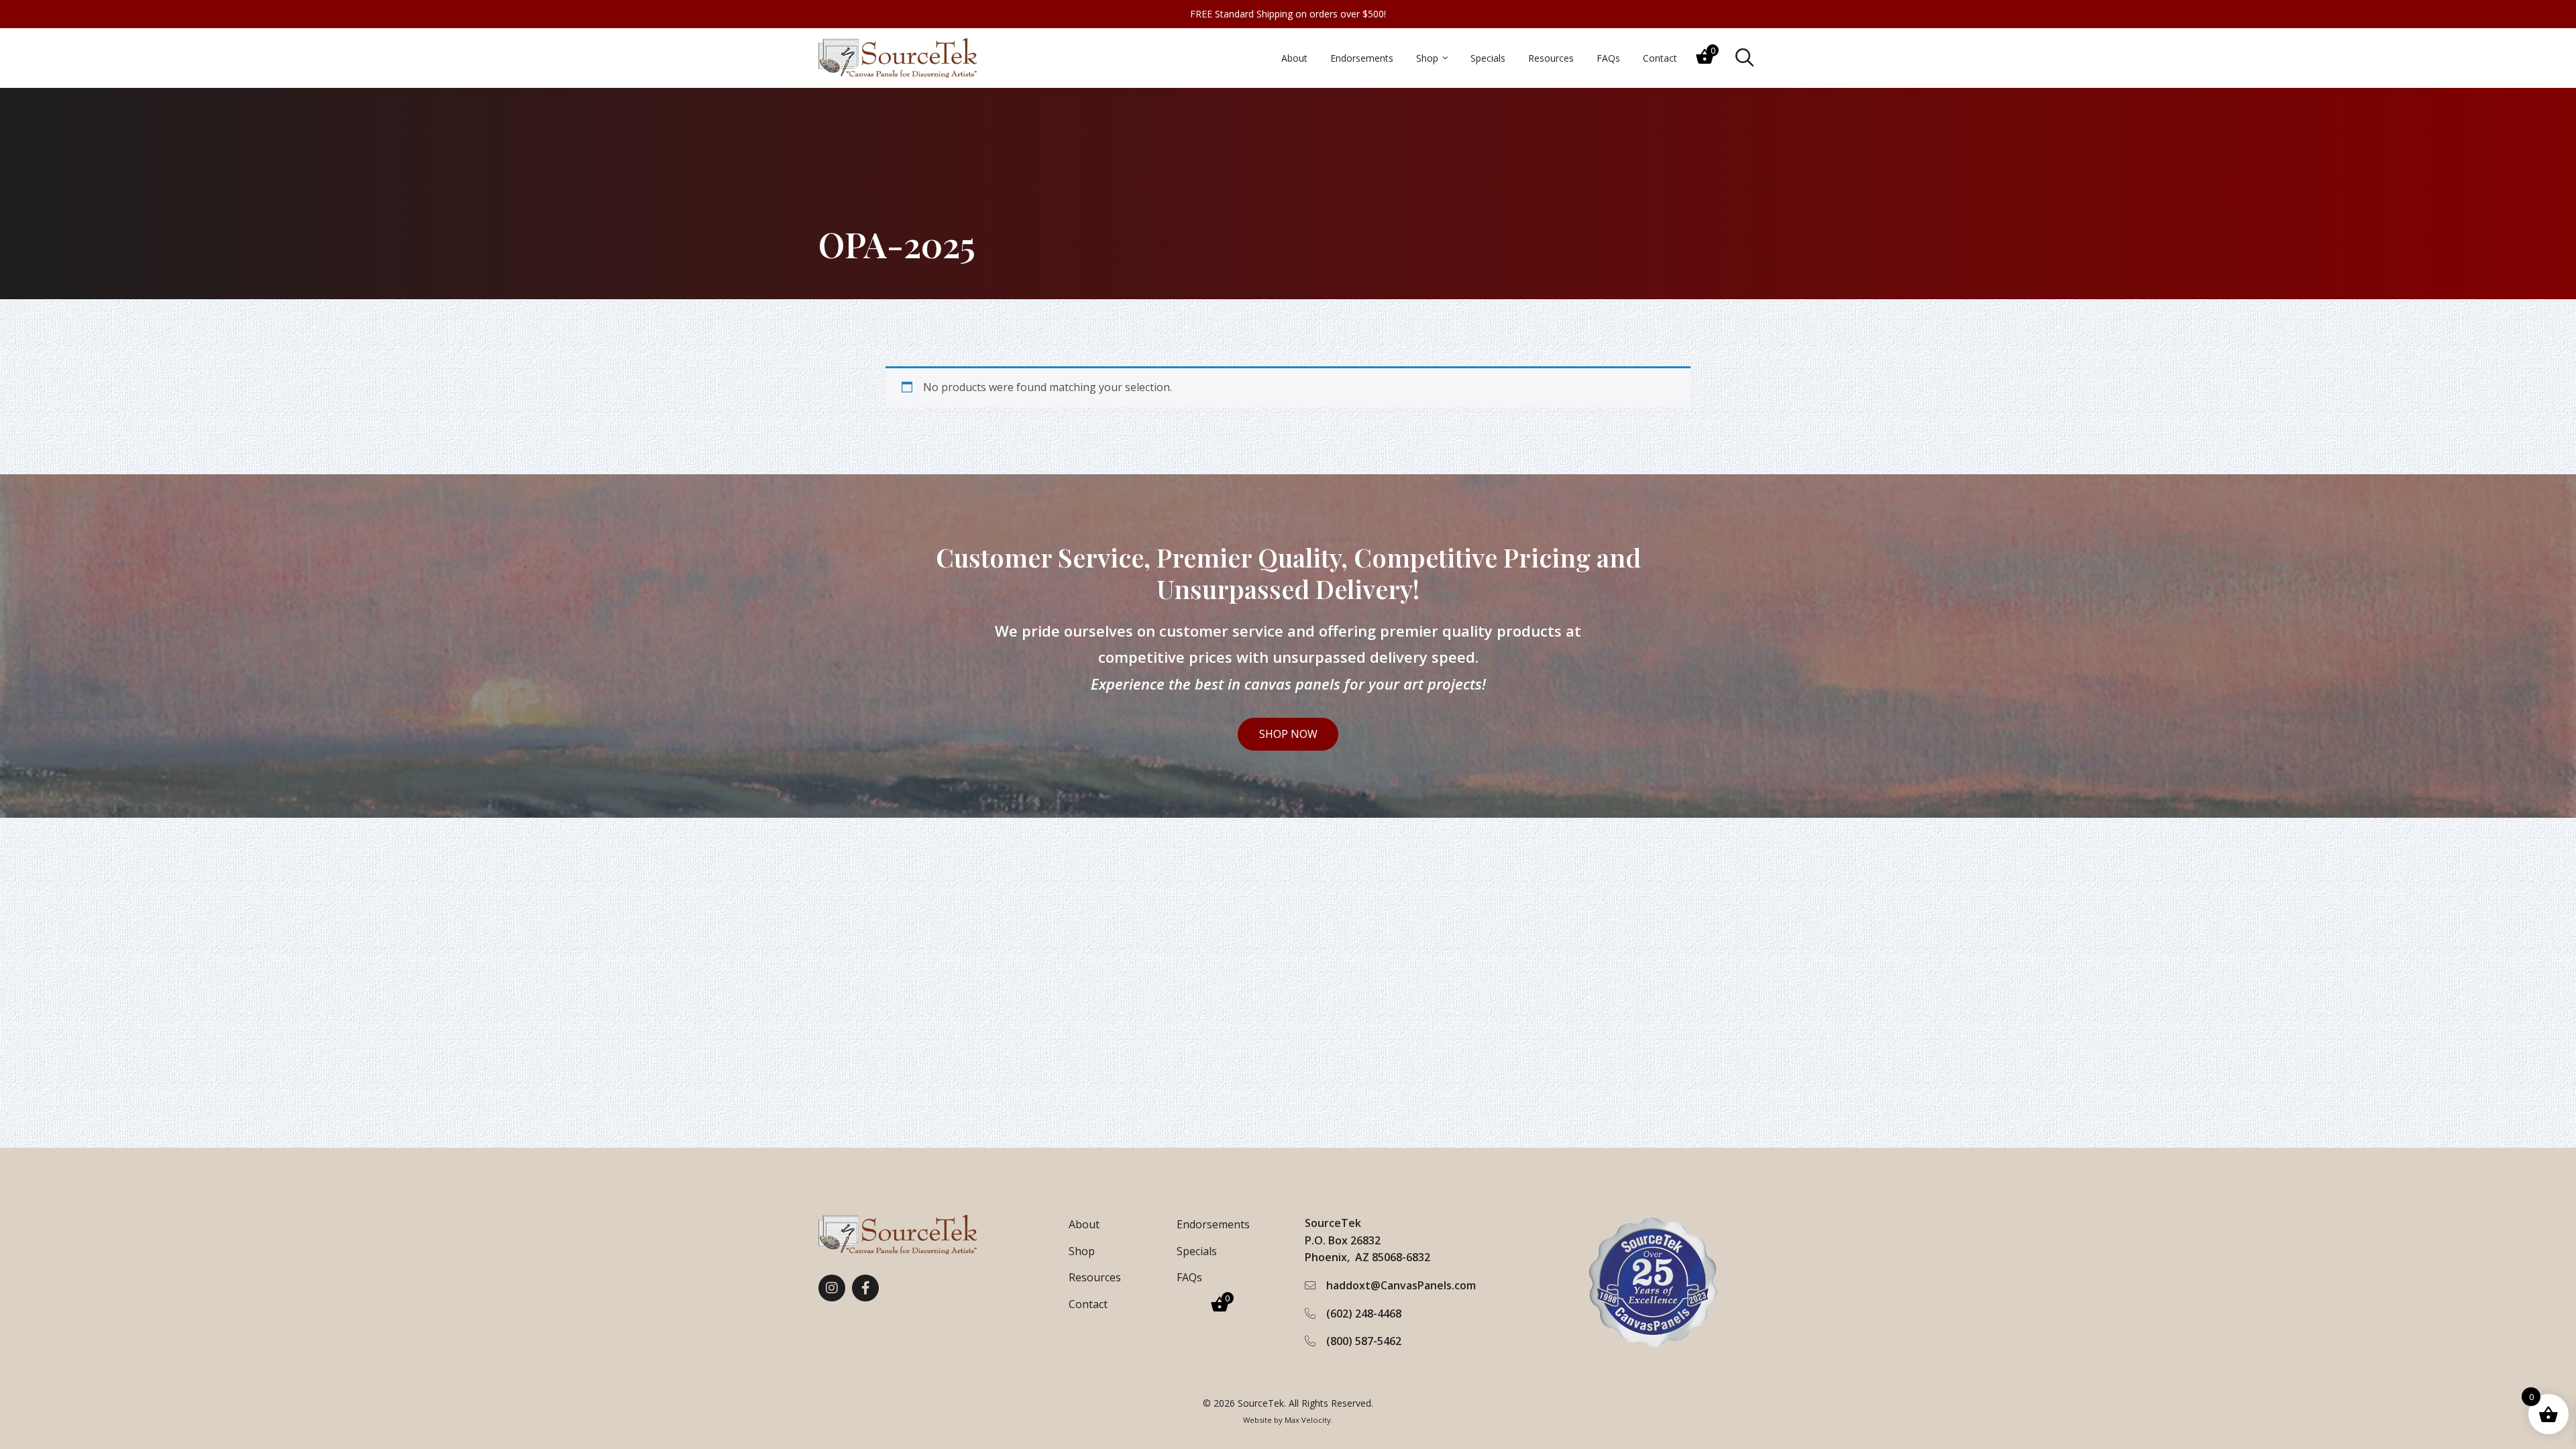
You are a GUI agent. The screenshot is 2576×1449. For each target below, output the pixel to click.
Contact (1088, 1304)
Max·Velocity (1308, 1420)
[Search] (1745, 58)
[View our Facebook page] (865, 1288)
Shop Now (1288, 734)
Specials (1197, 1251)
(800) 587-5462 (1364, 1341)
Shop (1082, 1251)
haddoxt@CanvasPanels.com (1401, 1285)
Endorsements (1213, 1224)
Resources (1095, 1277)
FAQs (1189, 1277)
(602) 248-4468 (1364, 1313)
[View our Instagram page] (832, 1288)
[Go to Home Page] (898, 58)
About (1084, 1224)
